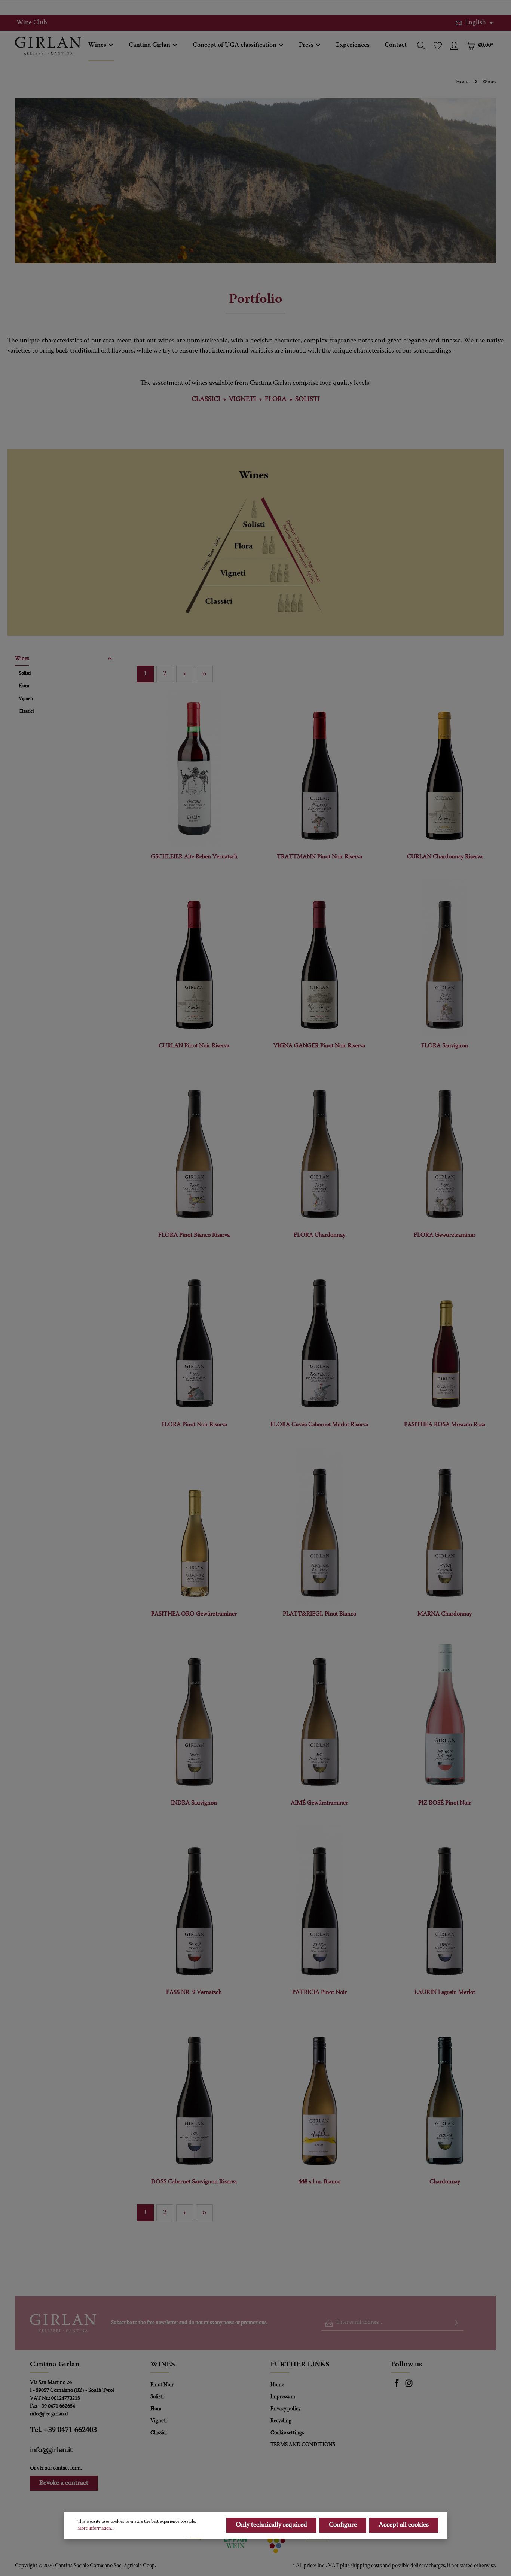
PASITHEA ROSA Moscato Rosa (445, 1425)
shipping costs (366, 2566)
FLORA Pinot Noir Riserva (194, 1425)
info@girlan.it (51, 2450)
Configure (343, 2525)
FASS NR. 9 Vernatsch (194, 1992)
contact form (67, 2469)
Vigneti (159, 2421)
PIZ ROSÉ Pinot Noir (445, 1803)
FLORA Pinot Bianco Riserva (194, 1235)
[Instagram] (409, 2386)
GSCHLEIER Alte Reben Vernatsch (194, 857)
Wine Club (32, 23)
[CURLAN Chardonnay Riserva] (445, 768)
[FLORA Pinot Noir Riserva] (194, 1336)
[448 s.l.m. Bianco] (319, 2094)
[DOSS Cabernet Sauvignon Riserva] (194, 2094)
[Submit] (456, 2323)
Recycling (281, 2421)
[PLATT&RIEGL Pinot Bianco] (319, 1526)
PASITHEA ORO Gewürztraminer (194, 1614)
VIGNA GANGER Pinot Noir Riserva (319, 1046)
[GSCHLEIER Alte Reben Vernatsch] (194, 768)
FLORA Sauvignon (445, 1046)
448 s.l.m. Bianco (319, 2182)
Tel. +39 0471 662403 (63, 2430)
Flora (156, 2409)
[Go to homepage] (48, 46)
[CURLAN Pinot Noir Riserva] (194, 958)
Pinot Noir (162, 2385)
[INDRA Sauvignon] (194, 1715)
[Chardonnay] (445, 2094)
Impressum (283, 2397)
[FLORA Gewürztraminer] (445, 1147)
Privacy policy (285, 2409)
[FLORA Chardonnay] (319, 1147)
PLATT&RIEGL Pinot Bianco (319, 1614)
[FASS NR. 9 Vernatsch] (194, 1904)
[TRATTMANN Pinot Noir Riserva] (319, 768)
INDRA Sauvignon (194, 1803)
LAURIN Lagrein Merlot (445, 1992)
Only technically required (271, 2525)
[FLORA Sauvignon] (445, 958)
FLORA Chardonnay (319, 1235)
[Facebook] (397, 2386)
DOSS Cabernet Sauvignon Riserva (194, 2182)
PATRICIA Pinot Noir (319, 1992)
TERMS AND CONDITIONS (303, 2445)
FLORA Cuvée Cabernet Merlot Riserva (319, 1425)
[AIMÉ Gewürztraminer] (319, 1715)
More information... (96, 2528)
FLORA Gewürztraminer (445, 1235)
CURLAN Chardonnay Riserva (445, 857)
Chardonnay (445, 2182)
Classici (159, 2433)
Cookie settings (287, 2433)
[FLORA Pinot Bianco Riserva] (194, 1147)
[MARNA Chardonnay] (445, 1526)
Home (277, 2385)
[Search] (421, 46)
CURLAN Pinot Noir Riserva (194, 1046)
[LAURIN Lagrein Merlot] (445, 1904)
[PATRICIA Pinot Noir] (319, 1904)
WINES (163, 2365)
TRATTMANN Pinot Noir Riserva (319, 857)
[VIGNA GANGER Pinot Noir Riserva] (319, 958)
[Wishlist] (438, 46)
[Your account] (454, 46)
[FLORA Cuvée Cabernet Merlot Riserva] (319, 1336)
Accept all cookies (404, 2525)
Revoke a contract (64, 2483)
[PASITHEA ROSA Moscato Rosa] (445, 1336)
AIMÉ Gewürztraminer (319, 1803)
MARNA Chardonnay (445, 1614)
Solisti (157, 2397)
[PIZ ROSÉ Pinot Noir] (445, 1715)
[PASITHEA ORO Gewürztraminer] (194, 1526)
